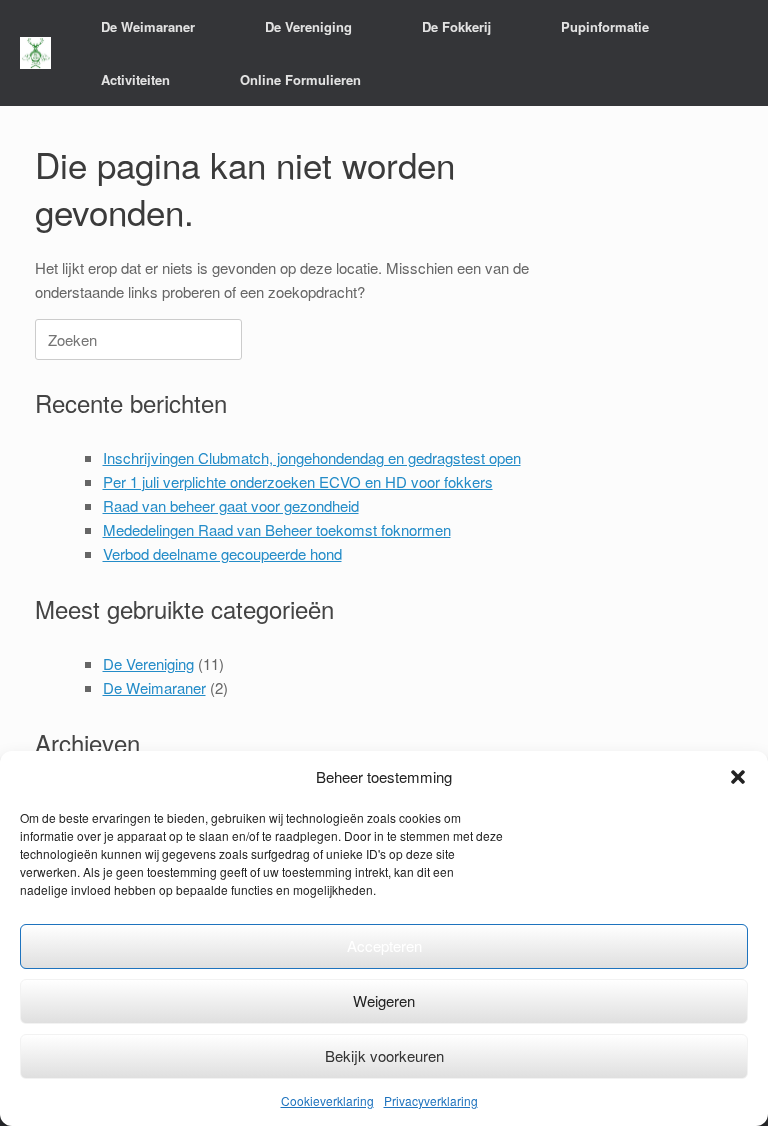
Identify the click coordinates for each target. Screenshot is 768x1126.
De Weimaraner (154, 687)
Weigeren (384, 1000)
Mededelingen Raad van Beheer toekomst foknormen (277, 529)
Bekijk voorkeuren (384, 1055)
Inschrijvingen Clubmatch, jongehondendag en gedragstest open (312, 457)
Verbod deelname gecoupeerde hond (222, 553)
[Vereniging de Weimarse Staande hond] (35, 53)
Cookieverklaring (327, 1100)
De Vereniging (148, 663)
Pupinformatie (605, 26)
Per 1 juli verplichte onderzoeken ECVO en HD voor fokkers (298, 481)
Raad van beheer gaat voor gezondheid (231, 505)
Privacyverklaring (431, 1100)
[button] (738, 777)
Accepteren (384, 945)
